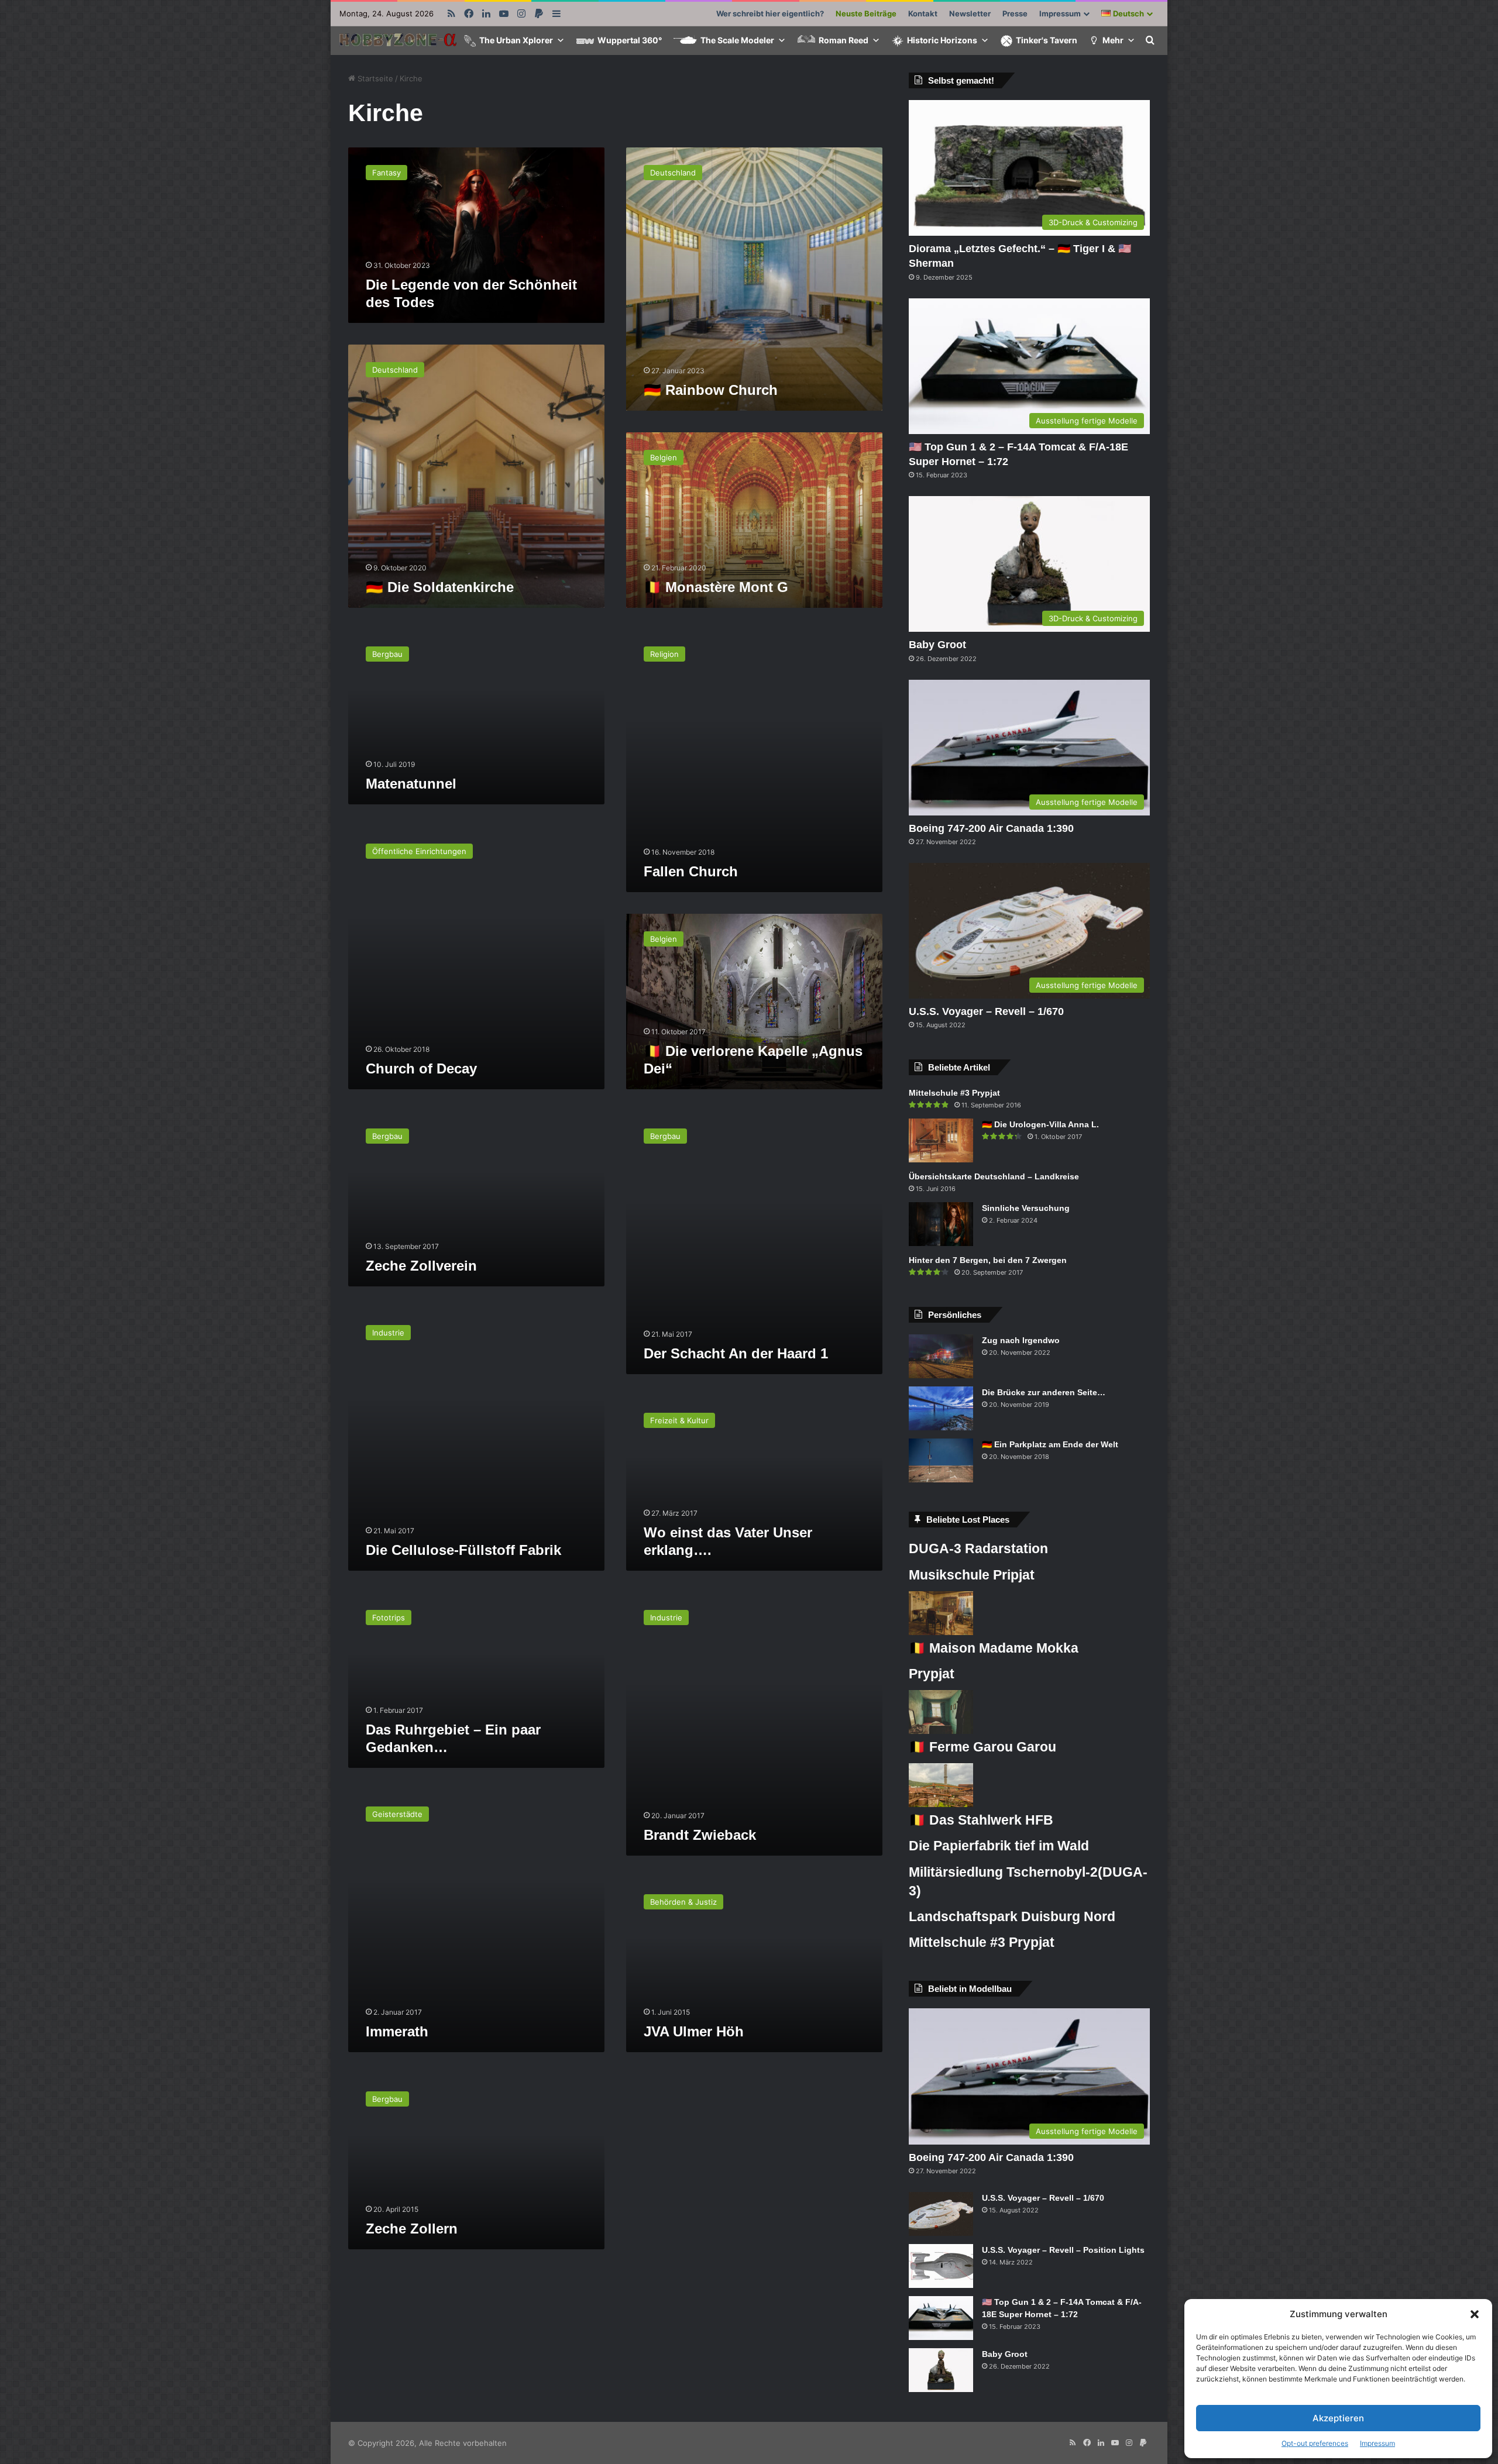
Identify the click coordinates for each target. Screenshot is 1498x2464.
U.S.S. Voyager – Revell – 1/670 (986, 1011)
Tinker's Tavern (1047, 40)
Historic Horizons (942, 40)
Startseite (374, 78)
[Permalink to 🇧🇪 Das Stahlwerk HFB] (941, 1804)
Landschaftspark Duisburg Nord (1012, 1916)
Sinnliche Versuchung (1026, 1208)
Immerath (397, 2031)
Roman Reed (844, 40)
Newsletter (970, 13)
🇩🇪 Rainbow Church (711, 390)
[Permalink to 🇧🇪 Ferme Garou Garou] (941, 1731)
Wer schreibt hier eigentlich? (770, 13)
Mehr (1113, 40)
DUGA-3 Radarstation (978, 1548)
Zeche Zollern (412, 2229)
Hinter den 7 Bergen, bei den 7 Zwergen (988, 1260)
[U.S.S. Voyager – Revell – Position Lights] (941, 2266)
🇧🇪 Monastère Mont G (716, 587)
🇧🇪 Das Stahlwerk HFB (981, 1820)
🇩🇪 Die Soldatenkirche (440, 587)
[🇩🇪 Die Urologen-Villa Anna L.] (941, 1140)
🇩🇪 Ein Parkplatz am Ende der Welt (1050, 1444)
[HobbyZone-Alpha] (398, 41)
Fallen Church (691, 871)
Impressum (1377, 2443)
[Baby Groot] (941, 2370)
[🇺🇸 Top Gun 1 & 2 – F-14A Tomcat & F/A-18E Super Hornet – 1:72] (941, 2318)
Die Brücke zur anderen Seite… (1044, 1392)
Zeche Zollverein (421, 1266)
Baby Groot (937, 645)
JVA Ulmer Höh (694, 2031)
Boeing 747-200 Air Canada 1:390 (991, 828)
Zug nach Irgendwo (1021, 1340)
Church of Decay (421, 1068)
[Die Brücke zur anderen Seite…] (941, 1408)
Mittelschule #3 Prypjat (954, 1093)
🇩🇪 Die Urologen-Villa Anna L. (1040, 1124)
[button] (1475, 2314)
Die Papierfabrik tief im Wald (999, 1846)
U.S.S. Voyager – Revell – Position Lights (1063, 2250)
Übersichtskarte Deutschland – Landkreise (994, 1176)
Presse (1015, 13)
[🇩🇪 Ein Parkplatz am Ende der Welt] (941, 1460)
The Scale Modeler (737, 40)
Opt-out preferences (1315, 2443)
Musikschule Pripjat (972, 1575)
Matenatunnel (411, 784)
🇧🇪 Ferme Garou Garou (982, 1747)
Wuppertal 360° (630, 40)
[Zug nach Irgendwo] (941, 1356)
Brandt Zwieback (700, 1835)
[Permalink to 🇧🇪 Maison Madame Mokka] (941, 1632)
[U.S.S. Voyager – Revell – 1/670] (941, 2214)
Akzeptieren (1338, 2418)
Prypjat (932, 1674)
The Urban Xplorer (516, 40)
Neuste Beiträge (866, 13)
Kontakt (923, 13)
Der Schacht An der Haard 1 (736, 1353)
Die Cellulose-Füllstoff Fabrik (463, 1550)
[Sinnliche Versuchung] (941, 1224)
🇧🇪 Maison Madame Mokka (994, 1648)
